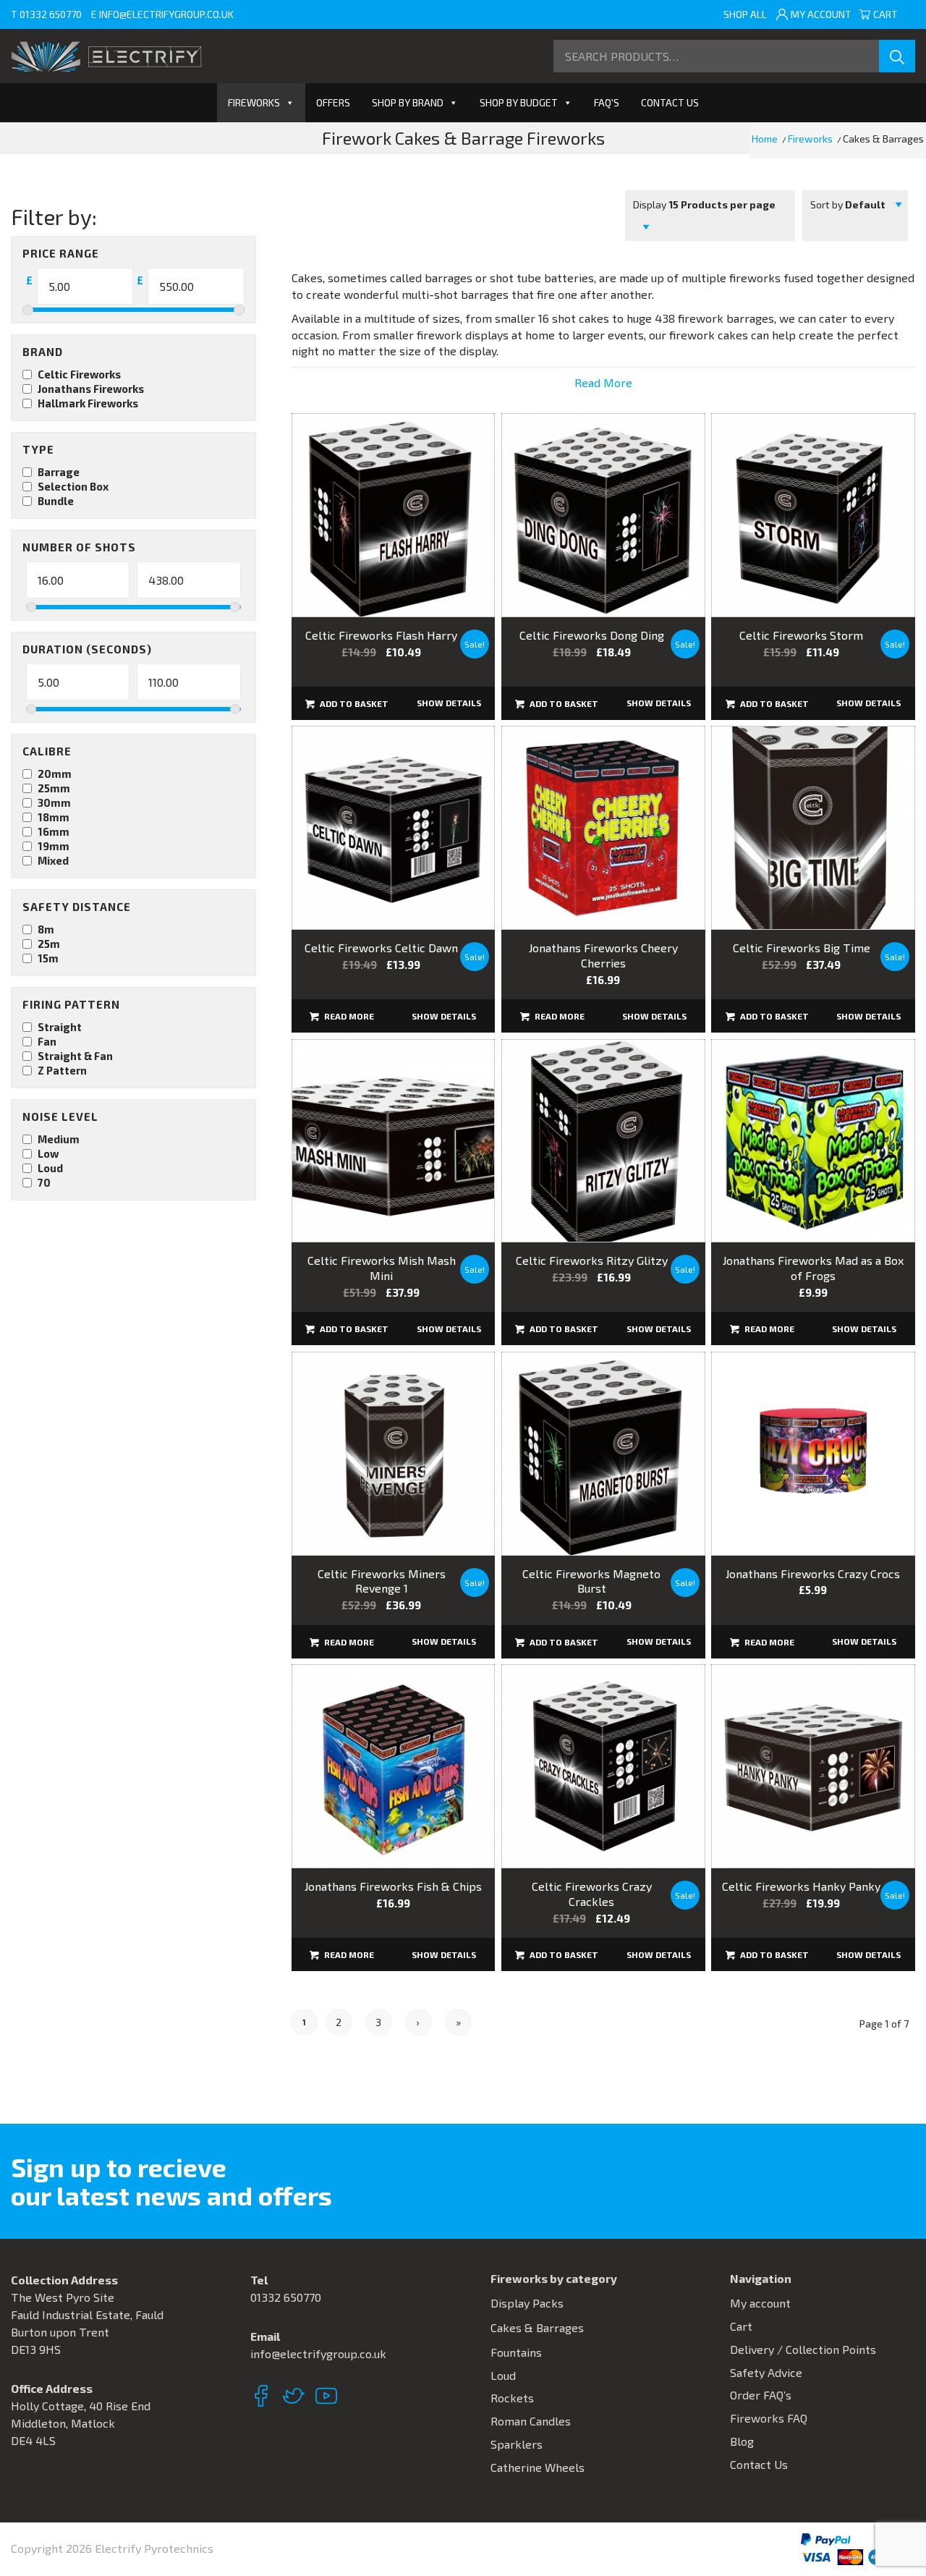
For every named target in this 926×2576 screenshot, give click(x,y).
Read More (603, 382)
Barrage (59, 472)
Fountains (516, 2352)
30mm (54, 802)
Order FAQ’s (761, 2395)
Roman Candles (531, 2421)
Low (48, 1153)
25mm (54, 788)
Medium (59, 1139)
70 (44, 1182)
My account (760, 2303)
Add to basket (353, 703)
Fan (47, 1041)
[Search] (897, 56)
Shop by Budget (519, 102)
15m (48, 958)
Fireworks (254, 102)
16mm (54, 831)
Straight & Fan (75, 1056)
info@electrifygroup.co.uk (166, 14)
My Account (821, 14)
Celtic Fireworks (79, 374)
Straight (60, 1027)
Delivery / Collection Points (803, 2349)
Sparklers (517, 2444)
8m (46, 929)
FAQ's (607, 102)
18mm (54, 817)
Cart (891, 14)
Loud (50, 1168)
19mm (54, 846)
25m (49, 944)
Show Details (449, 703)
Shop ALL (745, 14)
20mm (55, 774)
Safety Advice (766, 2372)
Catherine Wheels (538, 2467)
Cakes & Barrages (537, 2327)
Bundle (56, 501)
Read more (348, 1016)
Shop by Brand (408, 102)
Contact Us (670, 102)
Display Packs (527, 2303)
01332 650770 (51, 14)
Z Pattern (62, 1070)
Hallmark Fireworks (88, 403)
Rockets (512, 2398)
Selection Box (73, 486)
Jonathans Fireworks (91, 389)
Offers (333, 102)
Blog (742, 2441)
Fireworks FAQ (769, 2418)
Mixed (53, 860)
